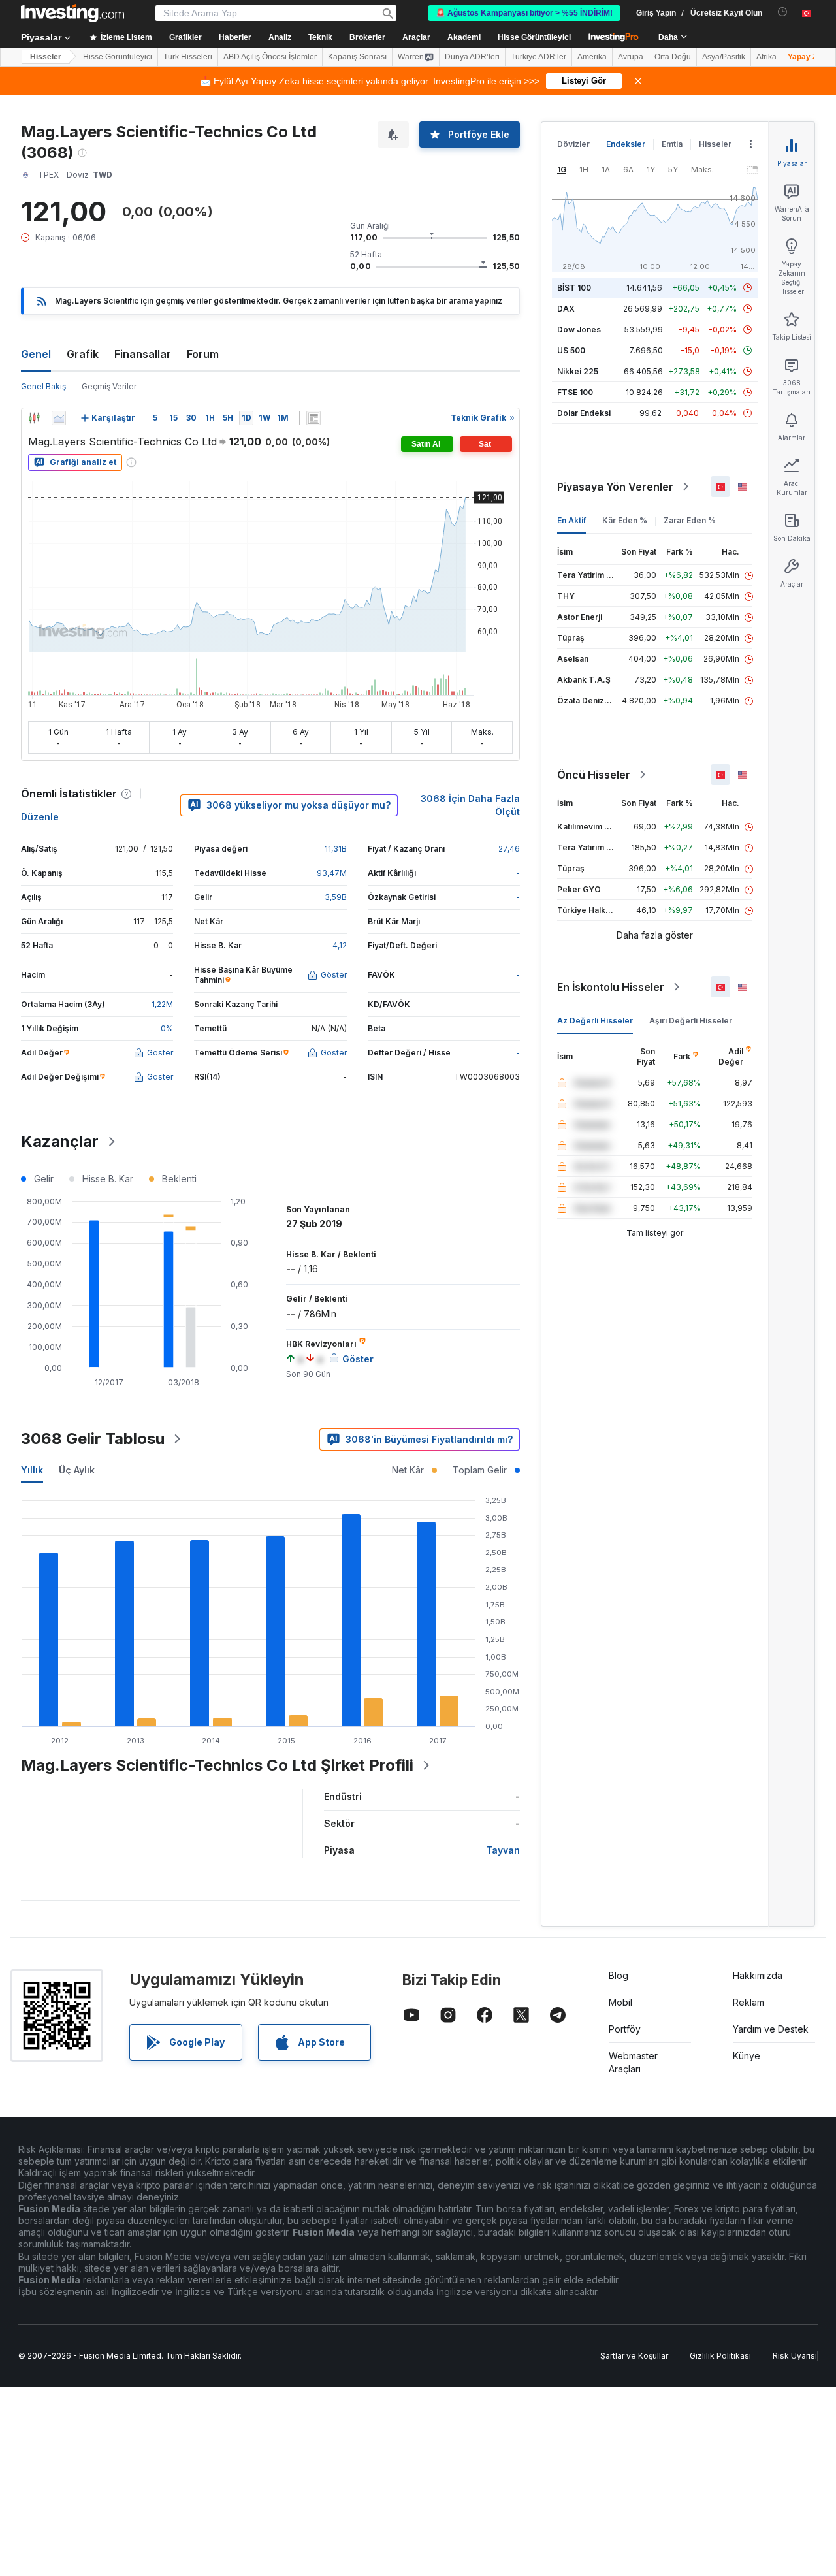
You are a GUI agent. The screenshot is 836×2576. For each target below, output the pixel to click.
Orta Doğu (673, 57)
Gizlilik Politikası (720, 2356)
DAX (566, 309)
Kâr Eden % (625, 520)
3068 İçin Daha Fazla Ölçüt (470, 805)
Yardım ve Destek (771, 2029)
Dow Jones (579, 330)
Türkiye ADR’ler (539, 57)
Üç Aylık (77, 1470)
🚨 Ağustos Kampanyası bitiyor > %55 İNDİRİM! (524, 13)
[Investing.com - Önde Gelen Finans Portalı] (72, 13)
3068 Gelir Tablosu (93, 1439)
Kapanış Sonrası (357, 57)
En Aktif (571, 520)
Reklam (748, 2002)
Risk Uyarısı (795, 2356)
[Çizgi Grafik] (59, 418)
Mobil (620, 2002)
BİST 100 (574, 288)
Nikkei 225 (578, 371)
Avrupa (631, 57)
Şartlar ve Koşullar (634, 2356)
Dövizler (573, 144)
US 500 (571, 350)
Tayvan (503, 1850)
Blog (619, 1975)
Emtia (672, 144)
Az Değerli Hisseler (595, 1021)
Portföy (625, 2029)
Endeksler (626, 144)
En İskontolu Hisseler (611, 987)
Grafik (83, 354)
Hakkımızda (758, 1975)
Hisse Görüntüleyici (534, 37)
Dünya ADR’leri (472, 57)
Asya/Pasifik (724, 57)
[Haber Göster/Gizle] (313, 418)
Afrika (766, 57)
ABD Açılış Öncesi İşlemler (270, 57)
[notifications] (783, 12)
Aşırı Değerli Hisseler (691, 1021)
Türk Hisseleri (188, 57)
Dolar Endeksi (584, 413)
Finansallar (143, 354)
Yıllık (32, 1470)
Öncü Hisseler (594, 775)
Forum (203, 354)
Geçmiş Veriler (109, 386)
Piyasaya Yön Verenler (615, 487)
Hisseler (46, 57)
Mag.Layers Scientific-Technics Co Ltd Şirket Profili (217, 1765)
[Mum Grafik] (34, 418)
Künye (747, 2056)
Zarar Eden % (690, 520)
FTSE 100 (575, 392)
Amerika (592, 57)
